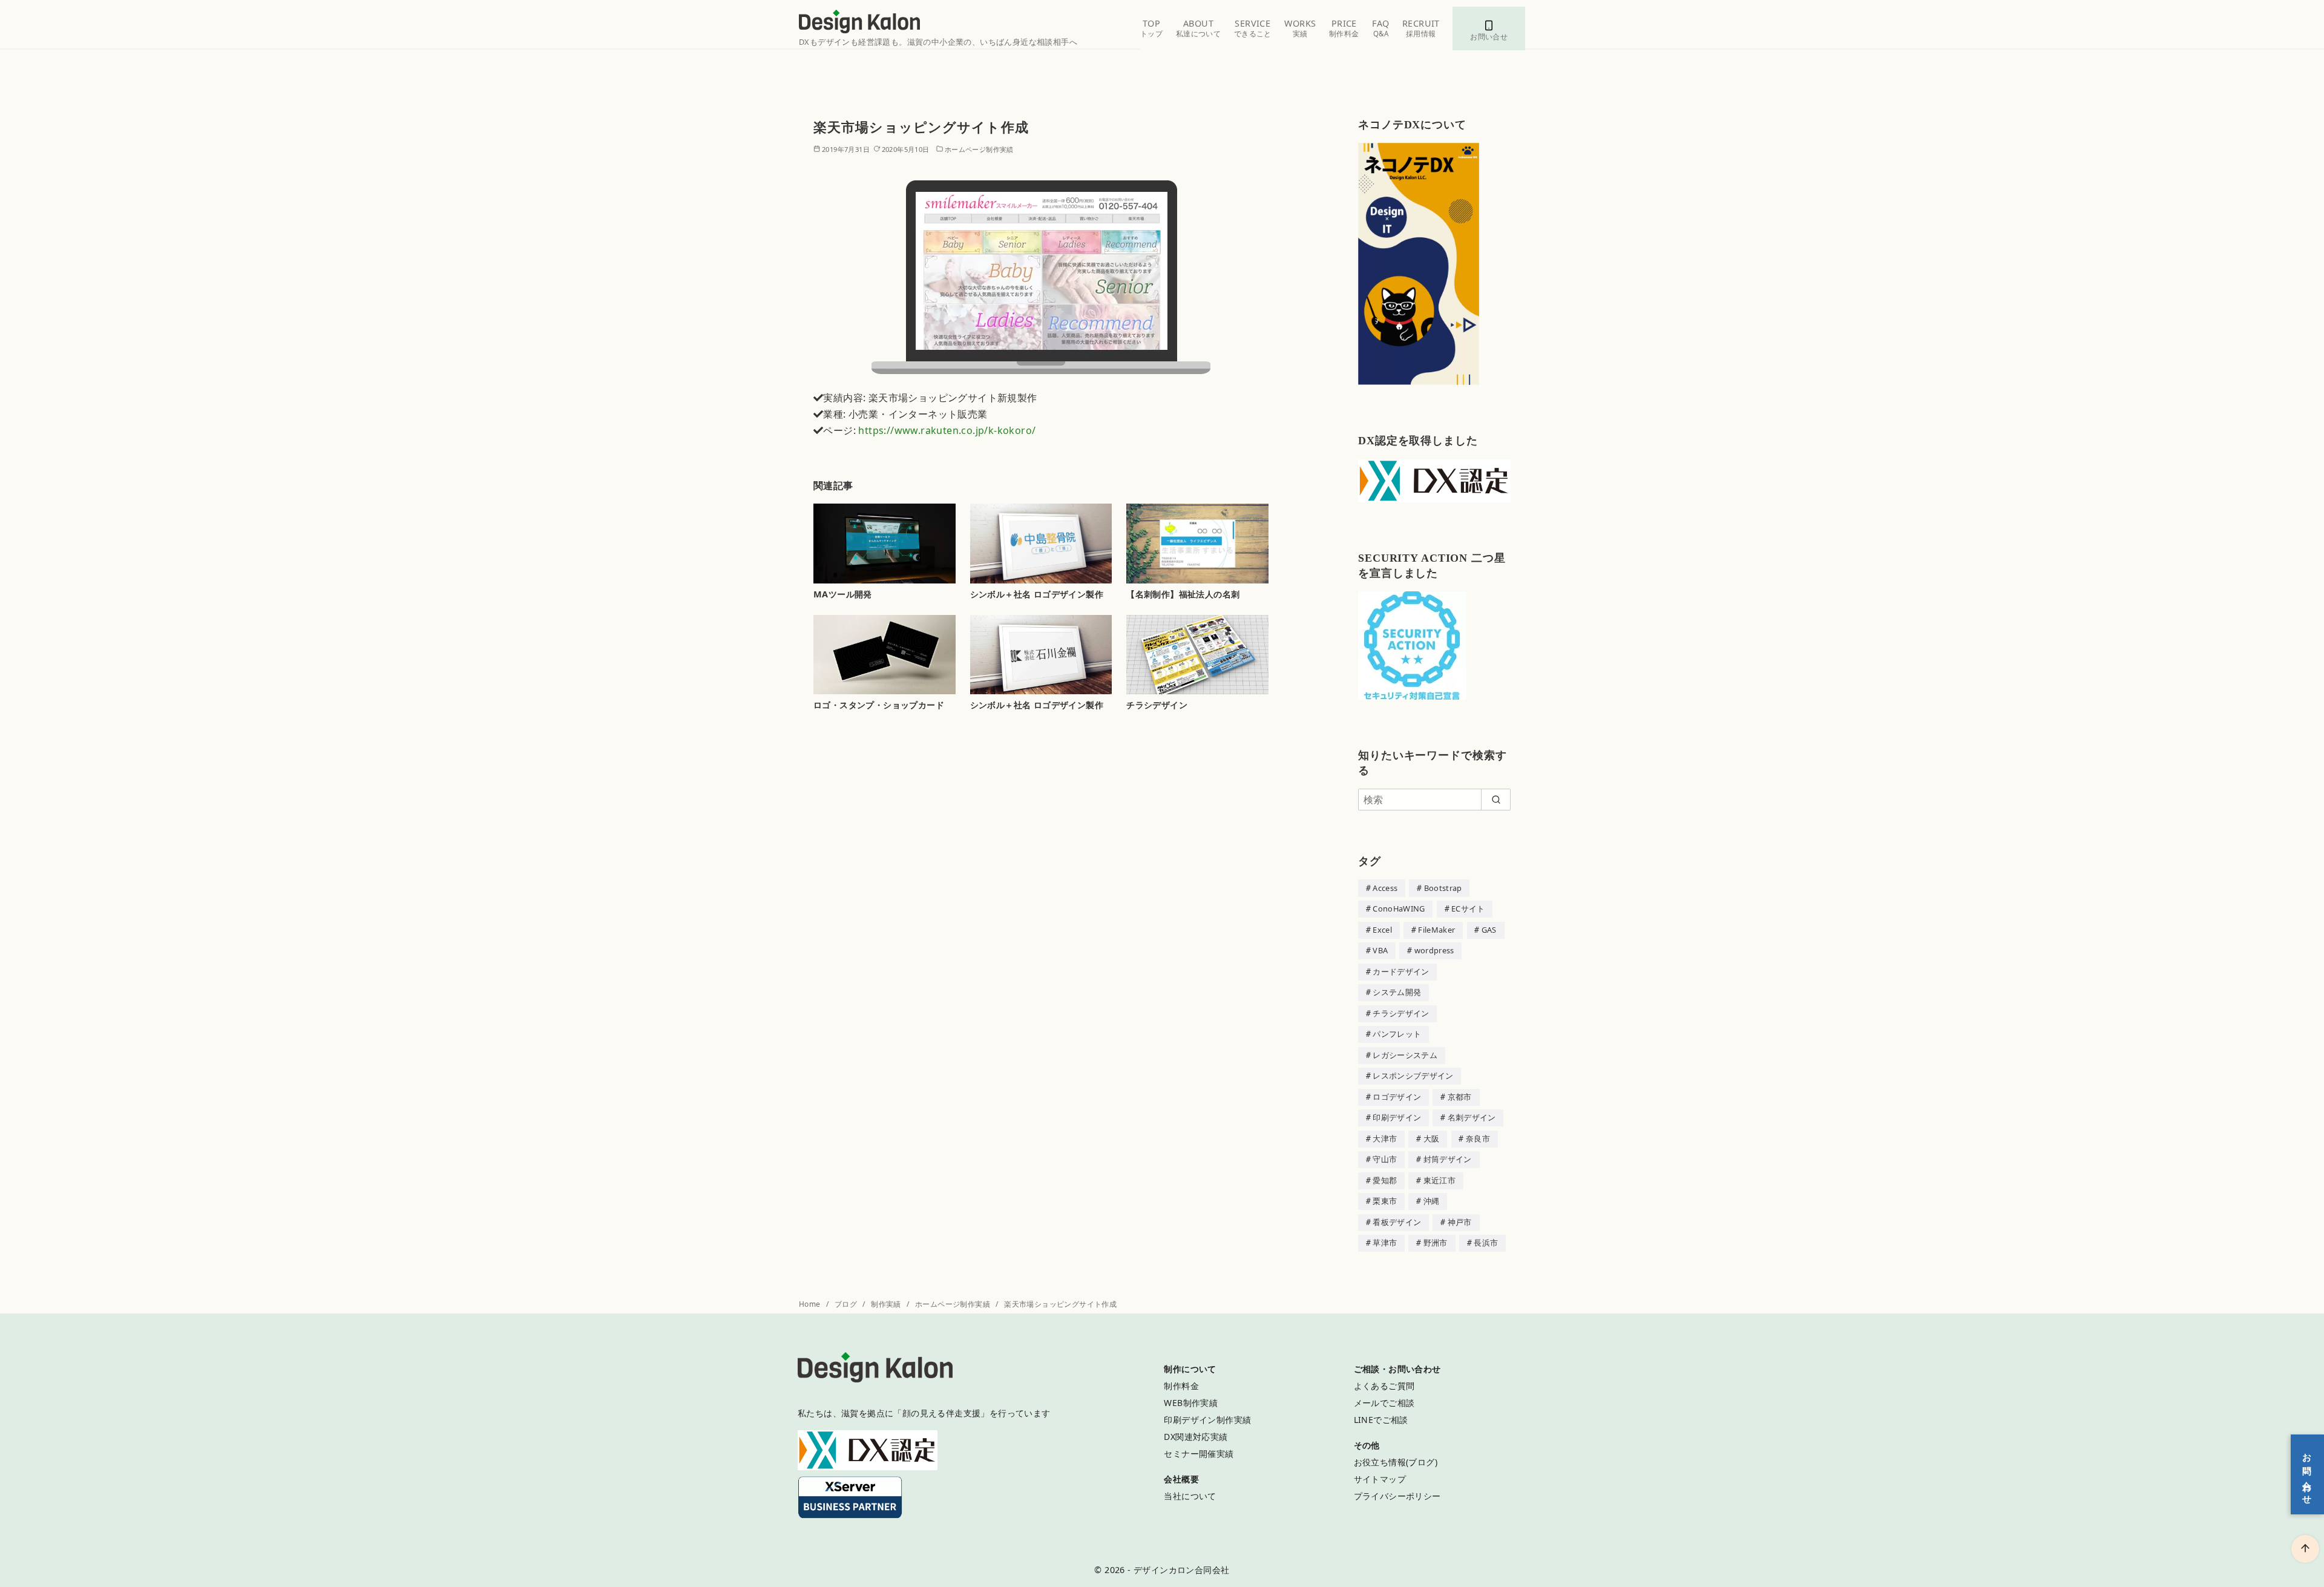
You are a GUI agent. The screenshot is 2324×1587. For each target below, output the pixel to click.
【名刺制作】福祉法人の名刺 (1183, 594)
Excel (1382, 930)
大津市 (1385, 1138)
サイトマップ (1380, 1479)
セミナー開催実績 (1199, 1454)
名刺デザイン (1472, 1117)
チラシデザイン (1157, 705)
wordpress (1434, 950)
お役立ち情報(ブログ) (1396, 1462)
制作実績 (887, 1304)
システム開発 (1397, 992)
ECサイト (1468, 908)
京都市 (1460, 1097)
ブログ (847, 1304)
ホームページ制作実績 (979, 149)
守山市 (1385, 1159)
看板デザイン (1397, 1222)
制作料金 (1181, 1386)
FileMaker (1436, 930)
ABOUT (1198, 28)
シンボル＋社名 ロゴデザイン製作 (1037, 594)
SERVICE (1253, 28)
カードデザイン (1401, 971)
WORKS (1300, 28)
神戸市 (1460, 1222)
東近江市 (1439, 1180)
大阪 (1432, 1138)
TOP (1151, 28)
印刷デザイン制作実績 (1207, 1420)
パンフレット (1397, 1034)
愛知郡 (1385, 1180)
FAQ (1380, 28)
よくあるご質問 (1384, 1386)
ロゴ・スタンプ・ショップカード (879, 705)
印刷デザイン (1397, 1117)
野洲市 (1436, 1243)
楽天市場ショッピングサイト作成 (1060, 1304)
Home (811, 1304)
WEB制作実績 (1191, 1403)
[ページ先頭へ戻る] (2305, 1549)
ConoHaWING (1399, 908)
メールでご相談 (1384, 1403)
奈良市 (1478, 1138)
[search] (1496, 800)
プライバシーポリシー (1397, 1496)
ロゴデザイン (1397, 1097)
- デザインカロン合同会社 (1178, 1570)
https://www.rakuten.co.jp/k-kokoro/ (947, 430)
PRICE (1344, 28)
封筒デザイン (1448, 1159)
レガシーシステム (1405, 1055)
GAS (1489, 930)
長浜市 (1486, 1243)
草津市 (1385, 1243)
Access (1385, 888)
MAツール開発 (843, 594)
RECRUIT (1421, 28)
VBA (1380, 950)
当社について (1190, 1496)
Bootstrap (1443, 888)
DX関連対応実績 (1196, 1437)
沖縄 (1432, 1201)
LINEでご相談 (1381, 1420)
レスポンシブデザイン (1413, 1076)
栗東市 (1385, 1201)
